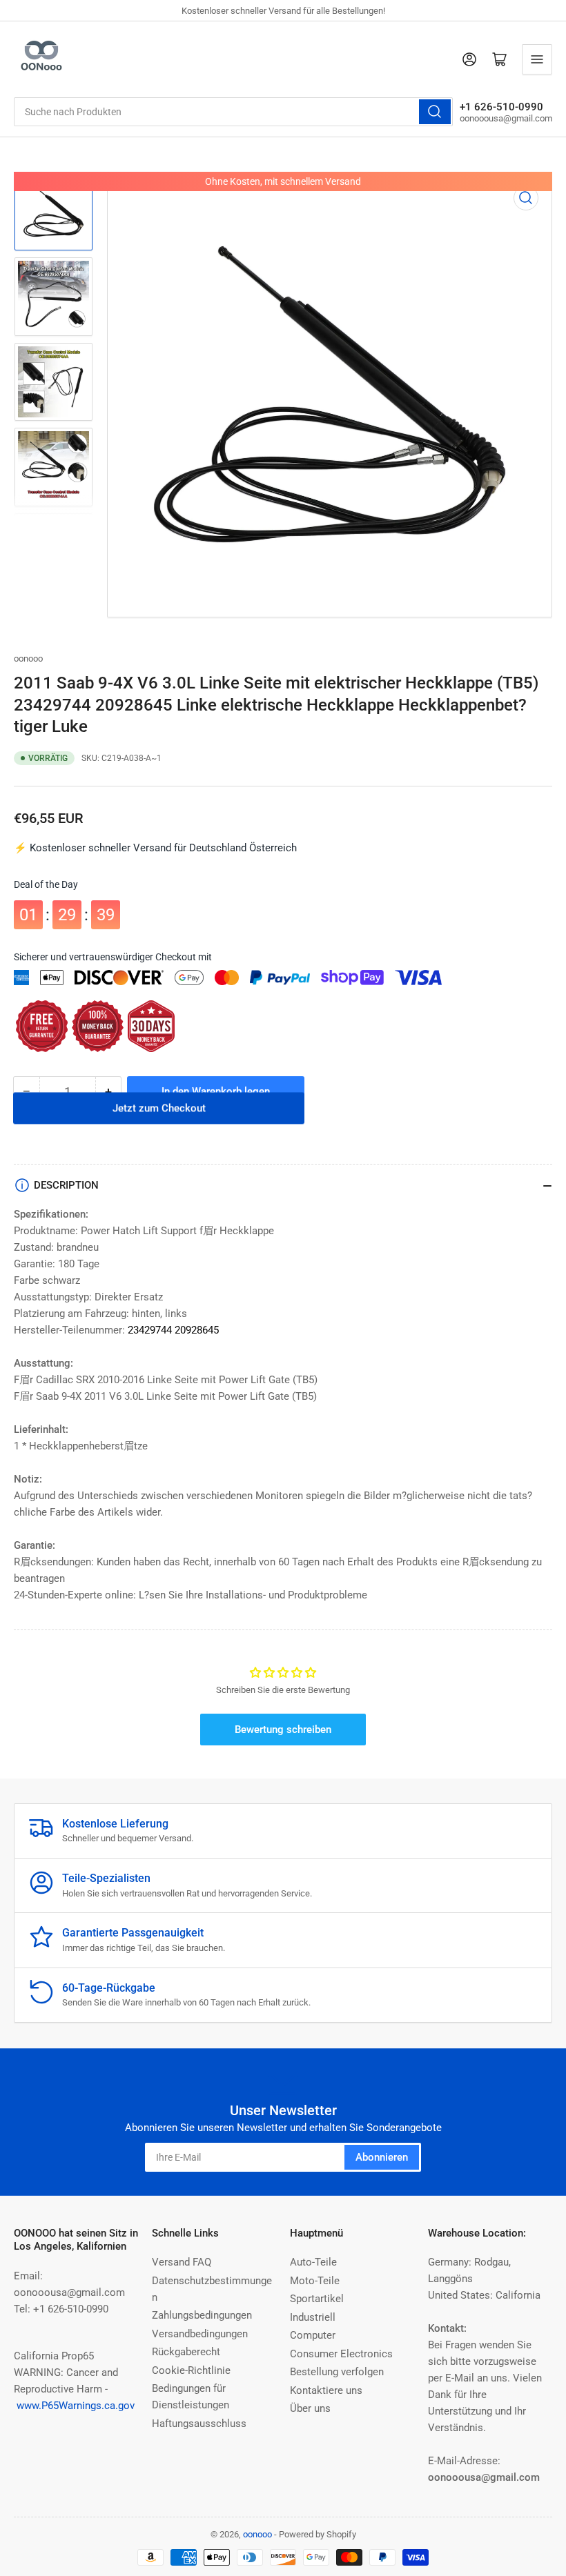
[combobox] (233, 112)
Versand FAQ (182, 2262)
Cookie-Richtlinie (191, 2370)
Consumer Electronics (341, 2354)
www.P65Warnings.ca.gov (76, 2406)
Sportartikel (317, 2299)
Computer (313, 2335)
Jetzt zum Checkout (159, 1126)
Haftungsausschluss (199, 2424)
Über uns (310, 2408)
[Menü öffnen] (537, 59)
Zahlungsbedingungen (202, 2315)
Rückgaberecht (186, 2352)
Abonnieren (382, 2157)
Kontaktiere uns (326, 2390)
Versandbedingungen (200, 2334)
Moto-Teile (315, 2281)
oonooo (28, 658)
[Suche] (435, 112)
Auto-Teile (313, 2262)
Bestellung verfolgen (337, 2372)
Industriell (313, 2317)
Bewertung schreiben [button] (283, 1730)
